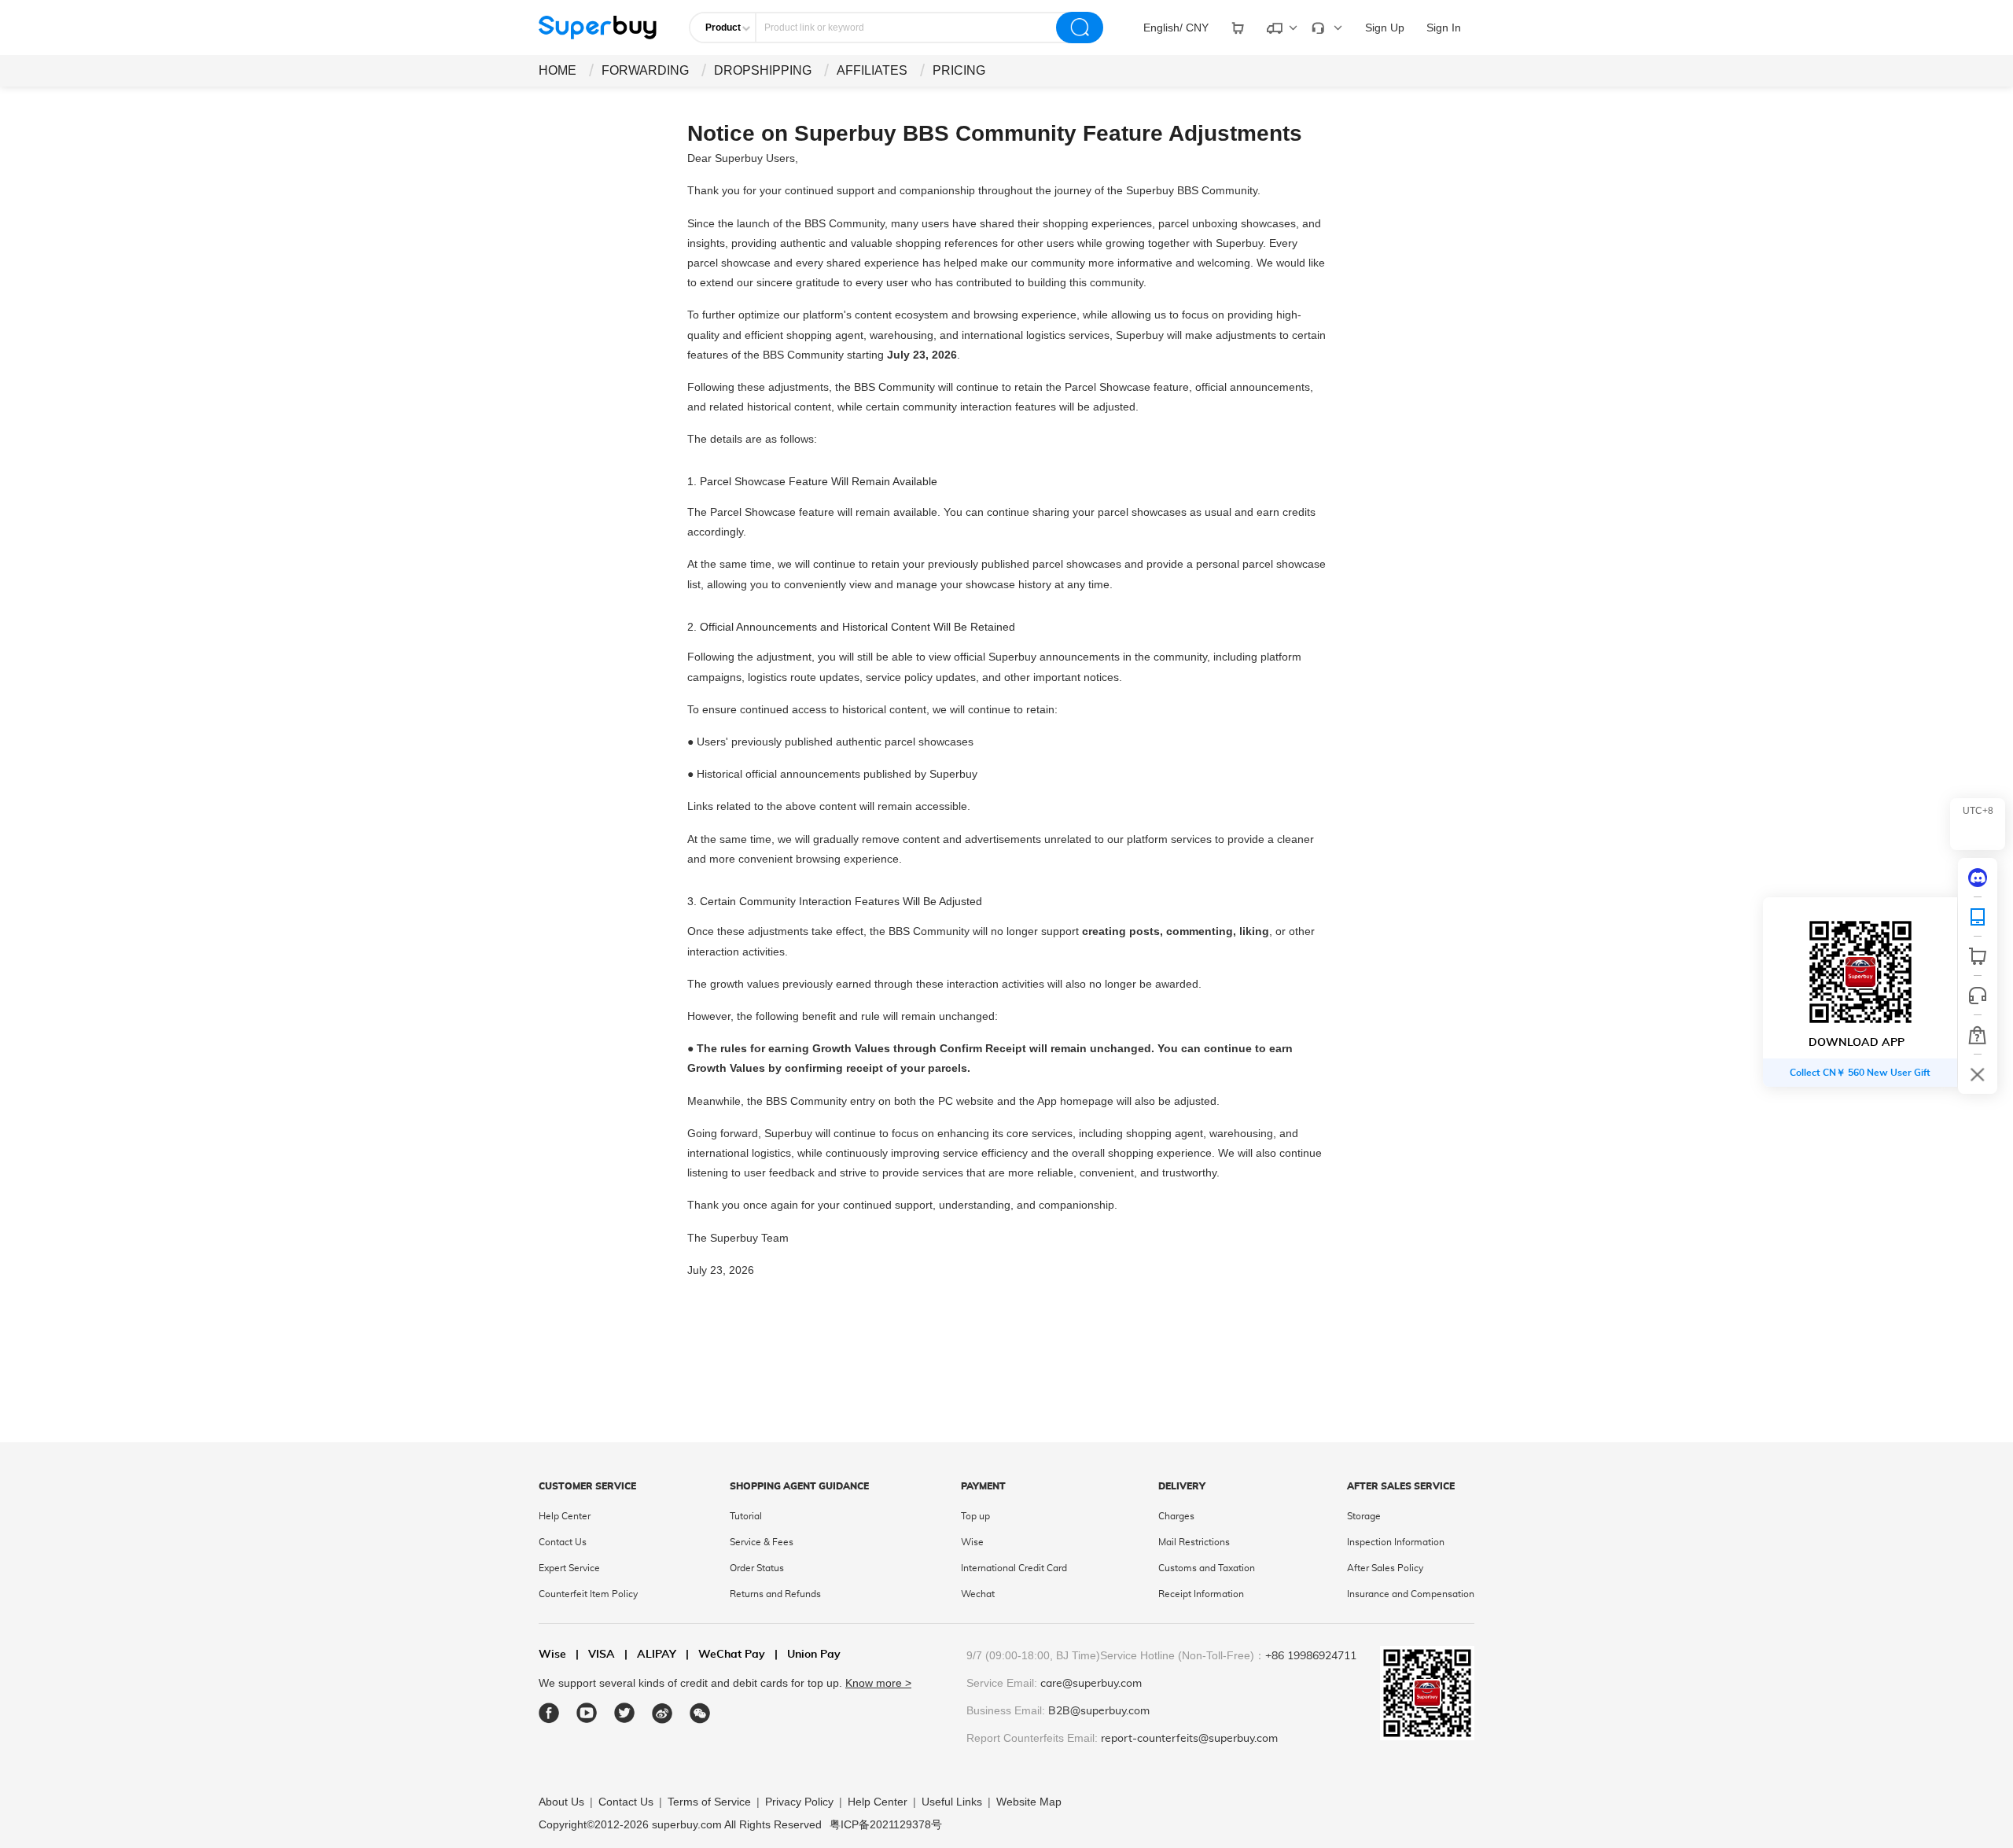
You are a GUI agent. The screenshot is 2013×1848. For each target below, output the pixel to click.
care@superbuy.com (1091, 1684)
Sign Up (1385, 28)
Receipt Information (1201, 1594)
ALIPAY (650, 1655)
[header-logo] (598, 28)
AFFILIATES (872, 70)
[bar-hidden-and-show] (1978, 1074)
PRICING (959, 70)
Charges (1176, 1516)
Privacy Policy (799, 1802)
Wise (972, 1542)
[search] (1080, 28)
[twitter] (625, 1713)
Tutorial (746, 1516)
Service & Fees (762, 1542)
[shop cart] (1978, 956)
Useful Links (952, 1802)
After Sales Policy (1385, 1568)
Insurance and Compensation (1411, 1594)
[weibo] (662, 1713)
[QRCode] (1978, 917)
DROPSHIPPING (763, 70)
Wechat (978, 1594)
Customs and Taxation (1207, 1568)
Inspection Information (1396, 1542)
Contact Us (563, 1542)
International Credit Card (1014, 1568)
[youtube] (587, 1713)
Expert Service (569, 1568)
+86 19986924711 (1311, 1656)
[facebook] (549, 1713)
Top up (975, 1516)
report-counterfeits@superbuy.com (1189, 1739)
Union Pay (808, 1655)
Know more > (878, 1683)
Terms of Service (709, 1802)
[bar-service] (1978, 996)
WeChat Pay (725, 1655)
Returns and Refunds (775, 1594)
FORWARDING (645, 70)
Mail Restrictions (1194, 1542)
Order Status (757, 1568)
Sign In (1444, 28)
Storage (1364, 1516)
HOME (558, 70)
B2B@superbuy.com (1099, 1711)
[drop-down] (1238, 28)
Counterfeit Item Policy (588, 1594)
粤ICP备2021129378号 (886, 1824)
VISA (595, 1655)
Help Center (565, 1516)
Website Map (1029, 1802)
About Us (561, 1802)
